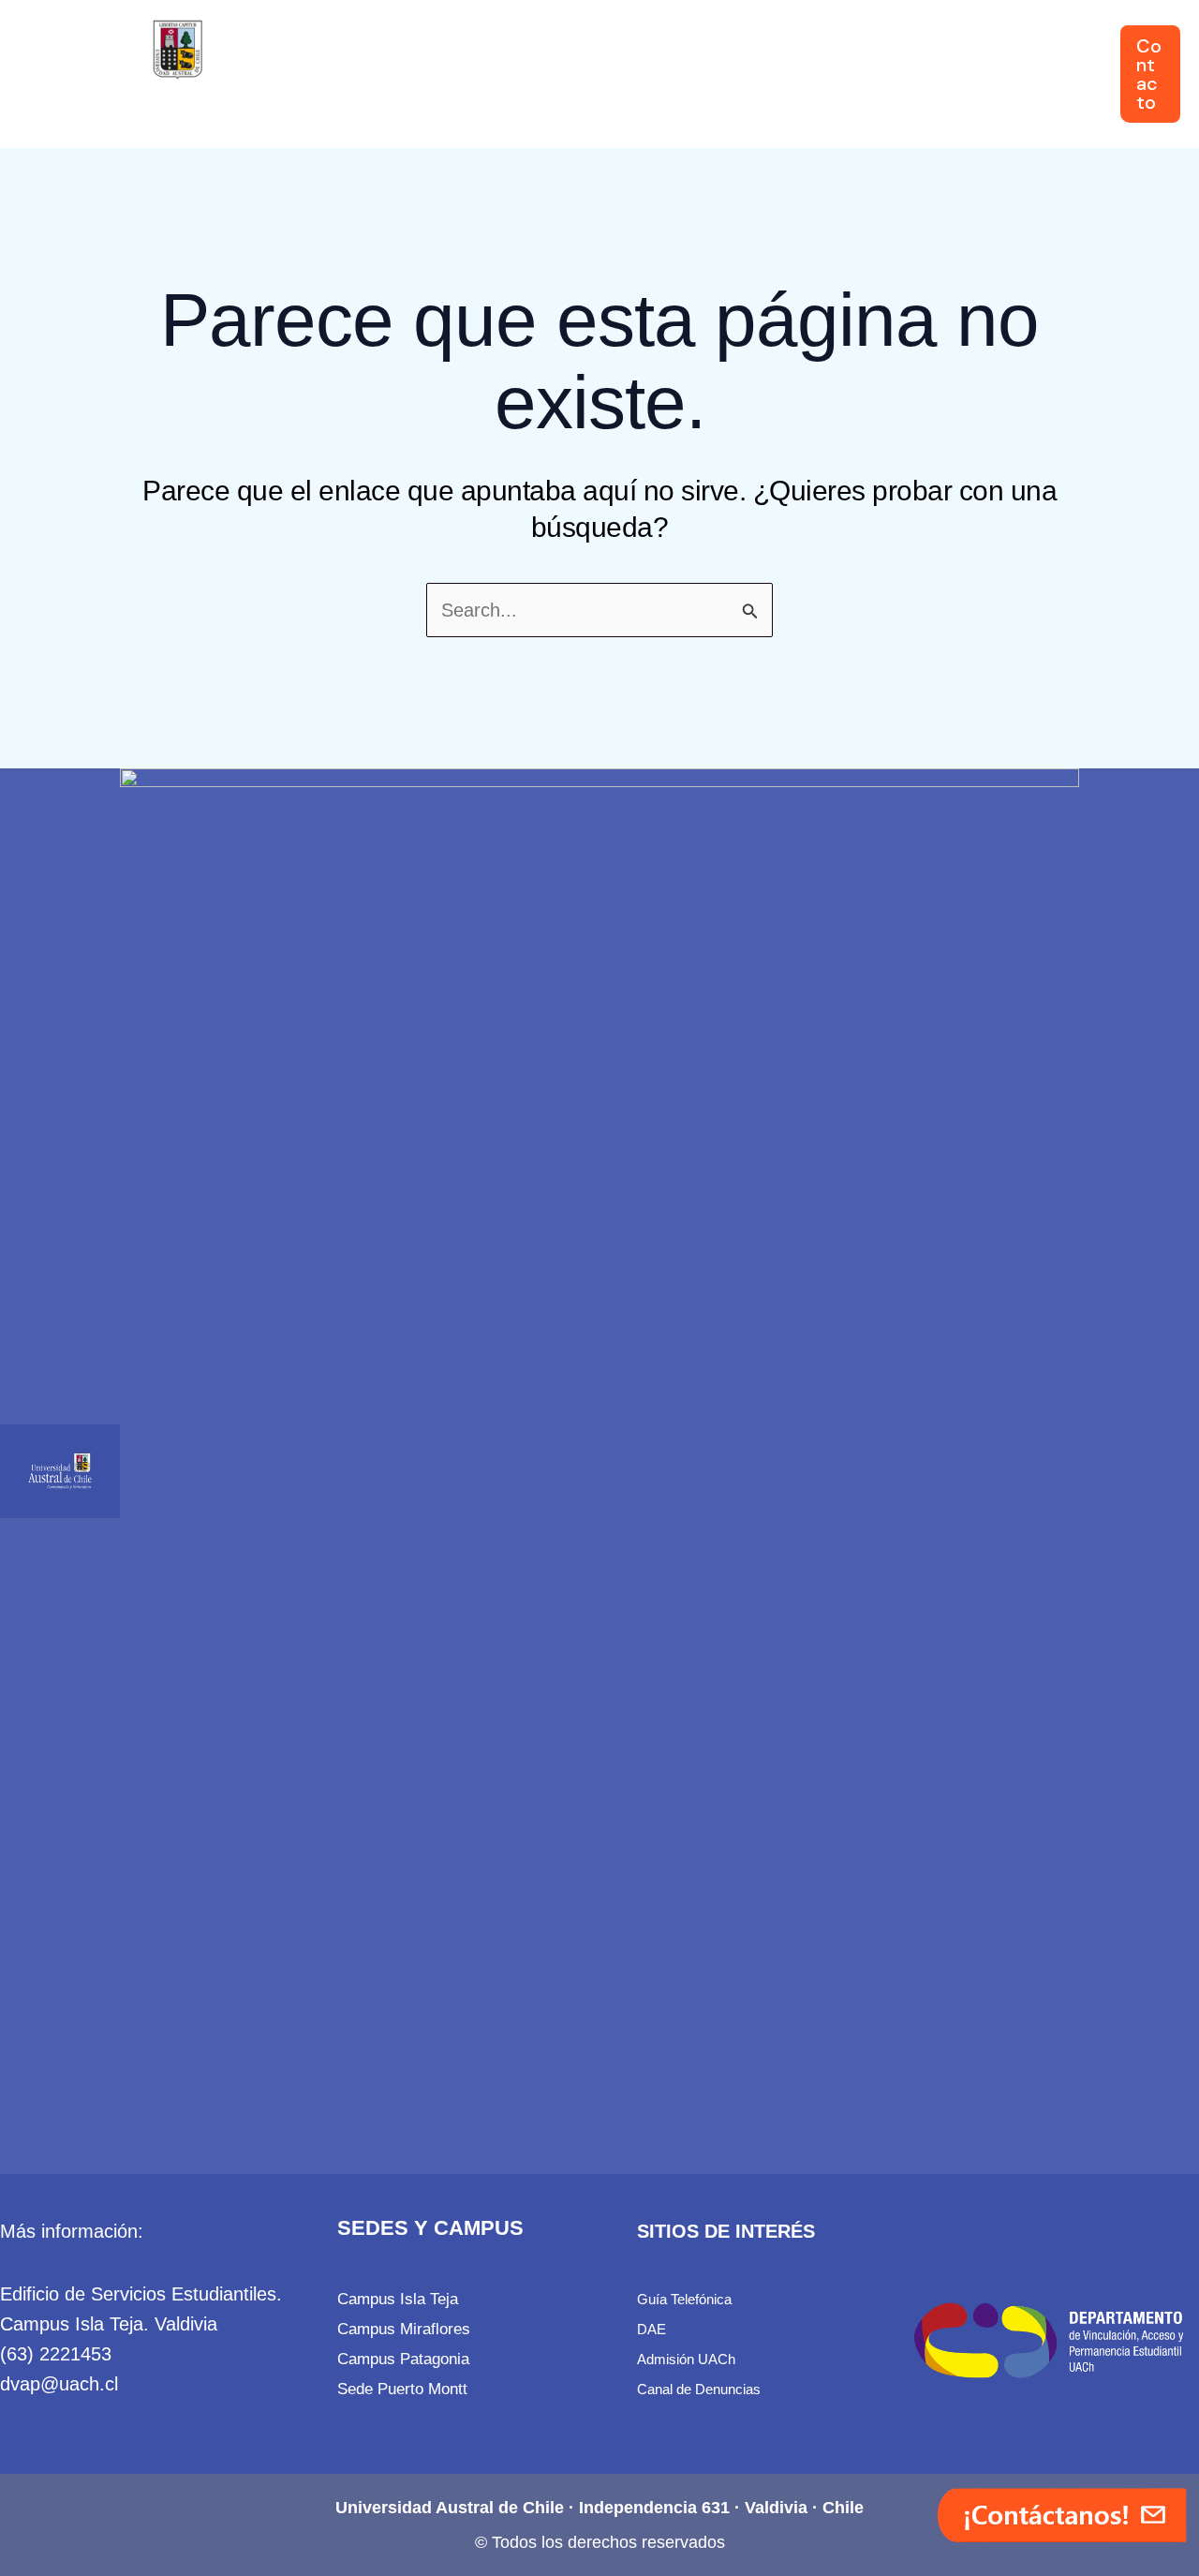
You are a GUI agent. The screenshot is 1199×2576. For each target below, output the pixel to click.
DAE (651, 2329)
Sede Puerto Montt (402, 2389)
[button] (409, 74)
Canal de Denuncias (699, 2389)
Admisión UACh (686, 2359)
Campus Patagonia (403, 2359)
